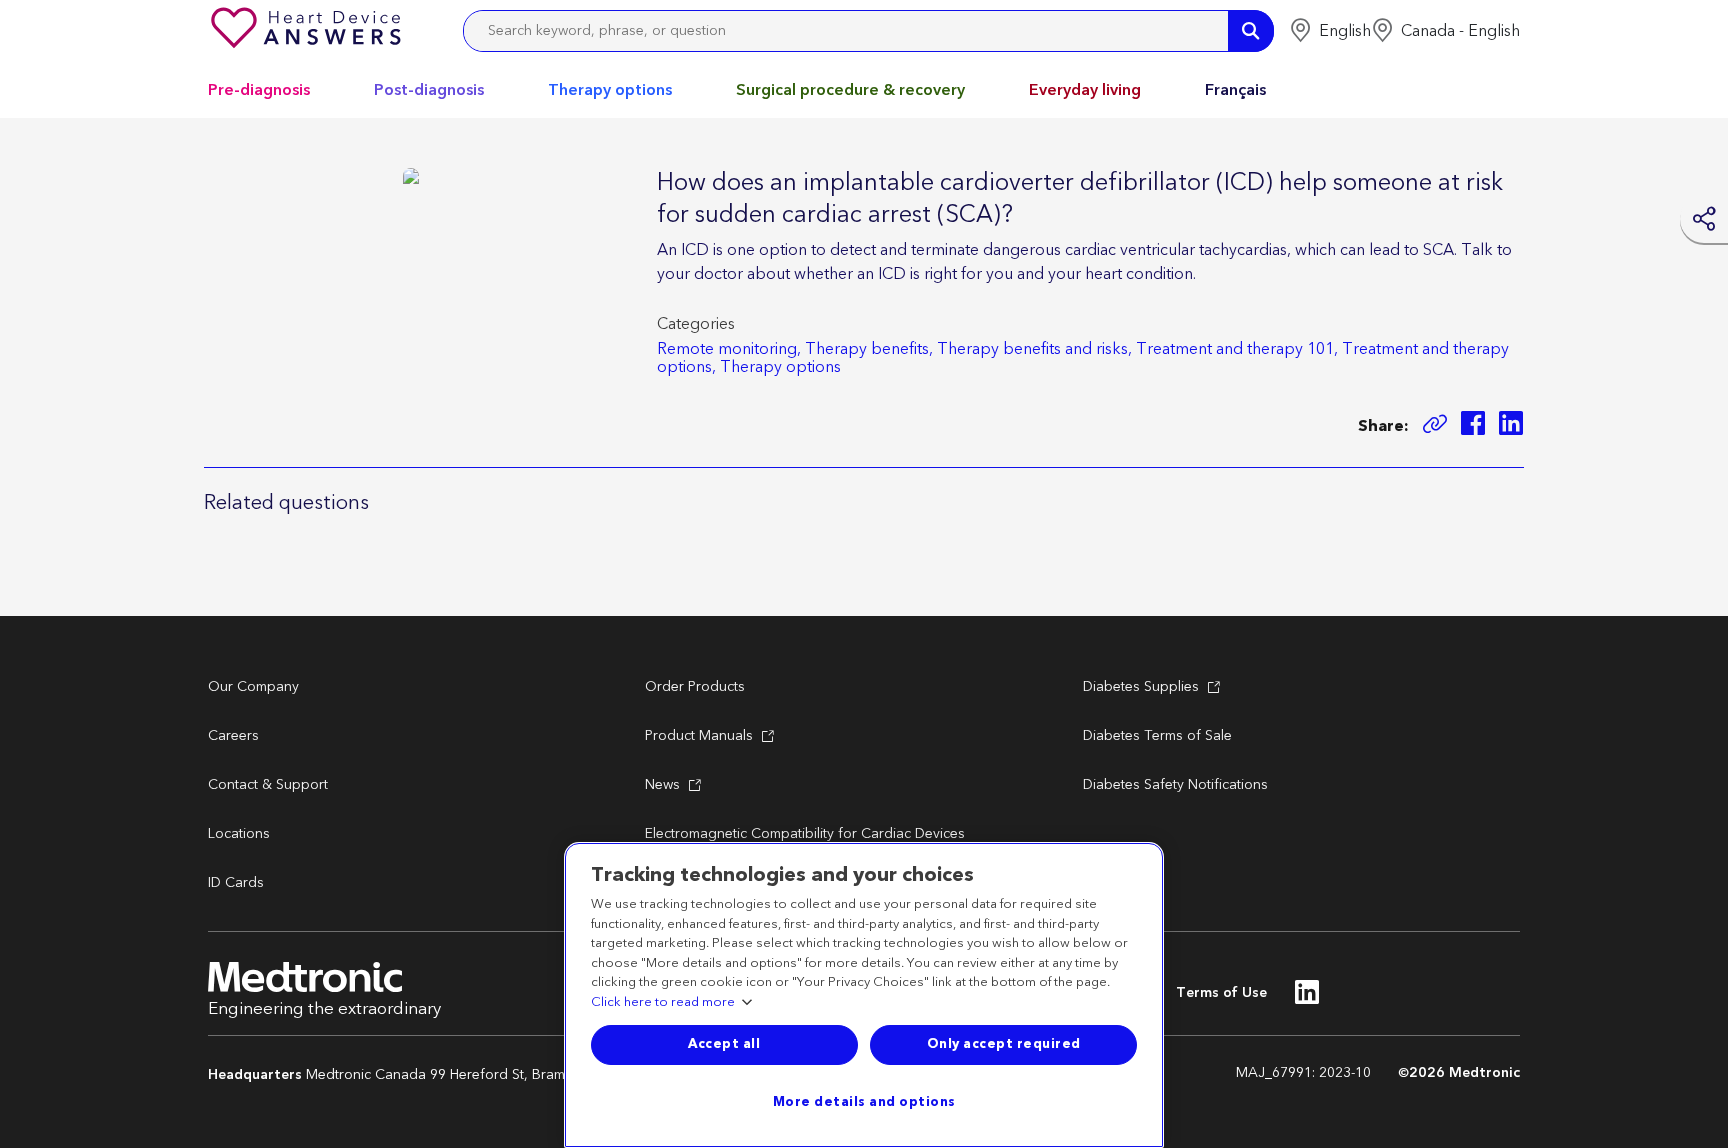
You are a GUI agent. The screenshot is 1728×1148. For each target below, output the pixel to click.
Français (1235, 90)
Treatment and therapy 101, (1237, 349)
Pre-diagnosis (259, 90)
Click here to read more (663, 1003)
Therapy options (610, 90)
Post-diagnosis (429, 90)
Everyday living (1085, 90)
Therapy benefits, (869, 349)
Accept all (724, 1044)
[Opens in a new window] (1473, 426)
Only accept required (1004, 1044)
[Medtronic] (308, 31)
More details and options (864, 1102)
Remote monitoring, (729, 349)
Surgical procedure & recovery (850, 90)
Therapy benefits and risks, (1034, 349)
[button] (1330, 31)
